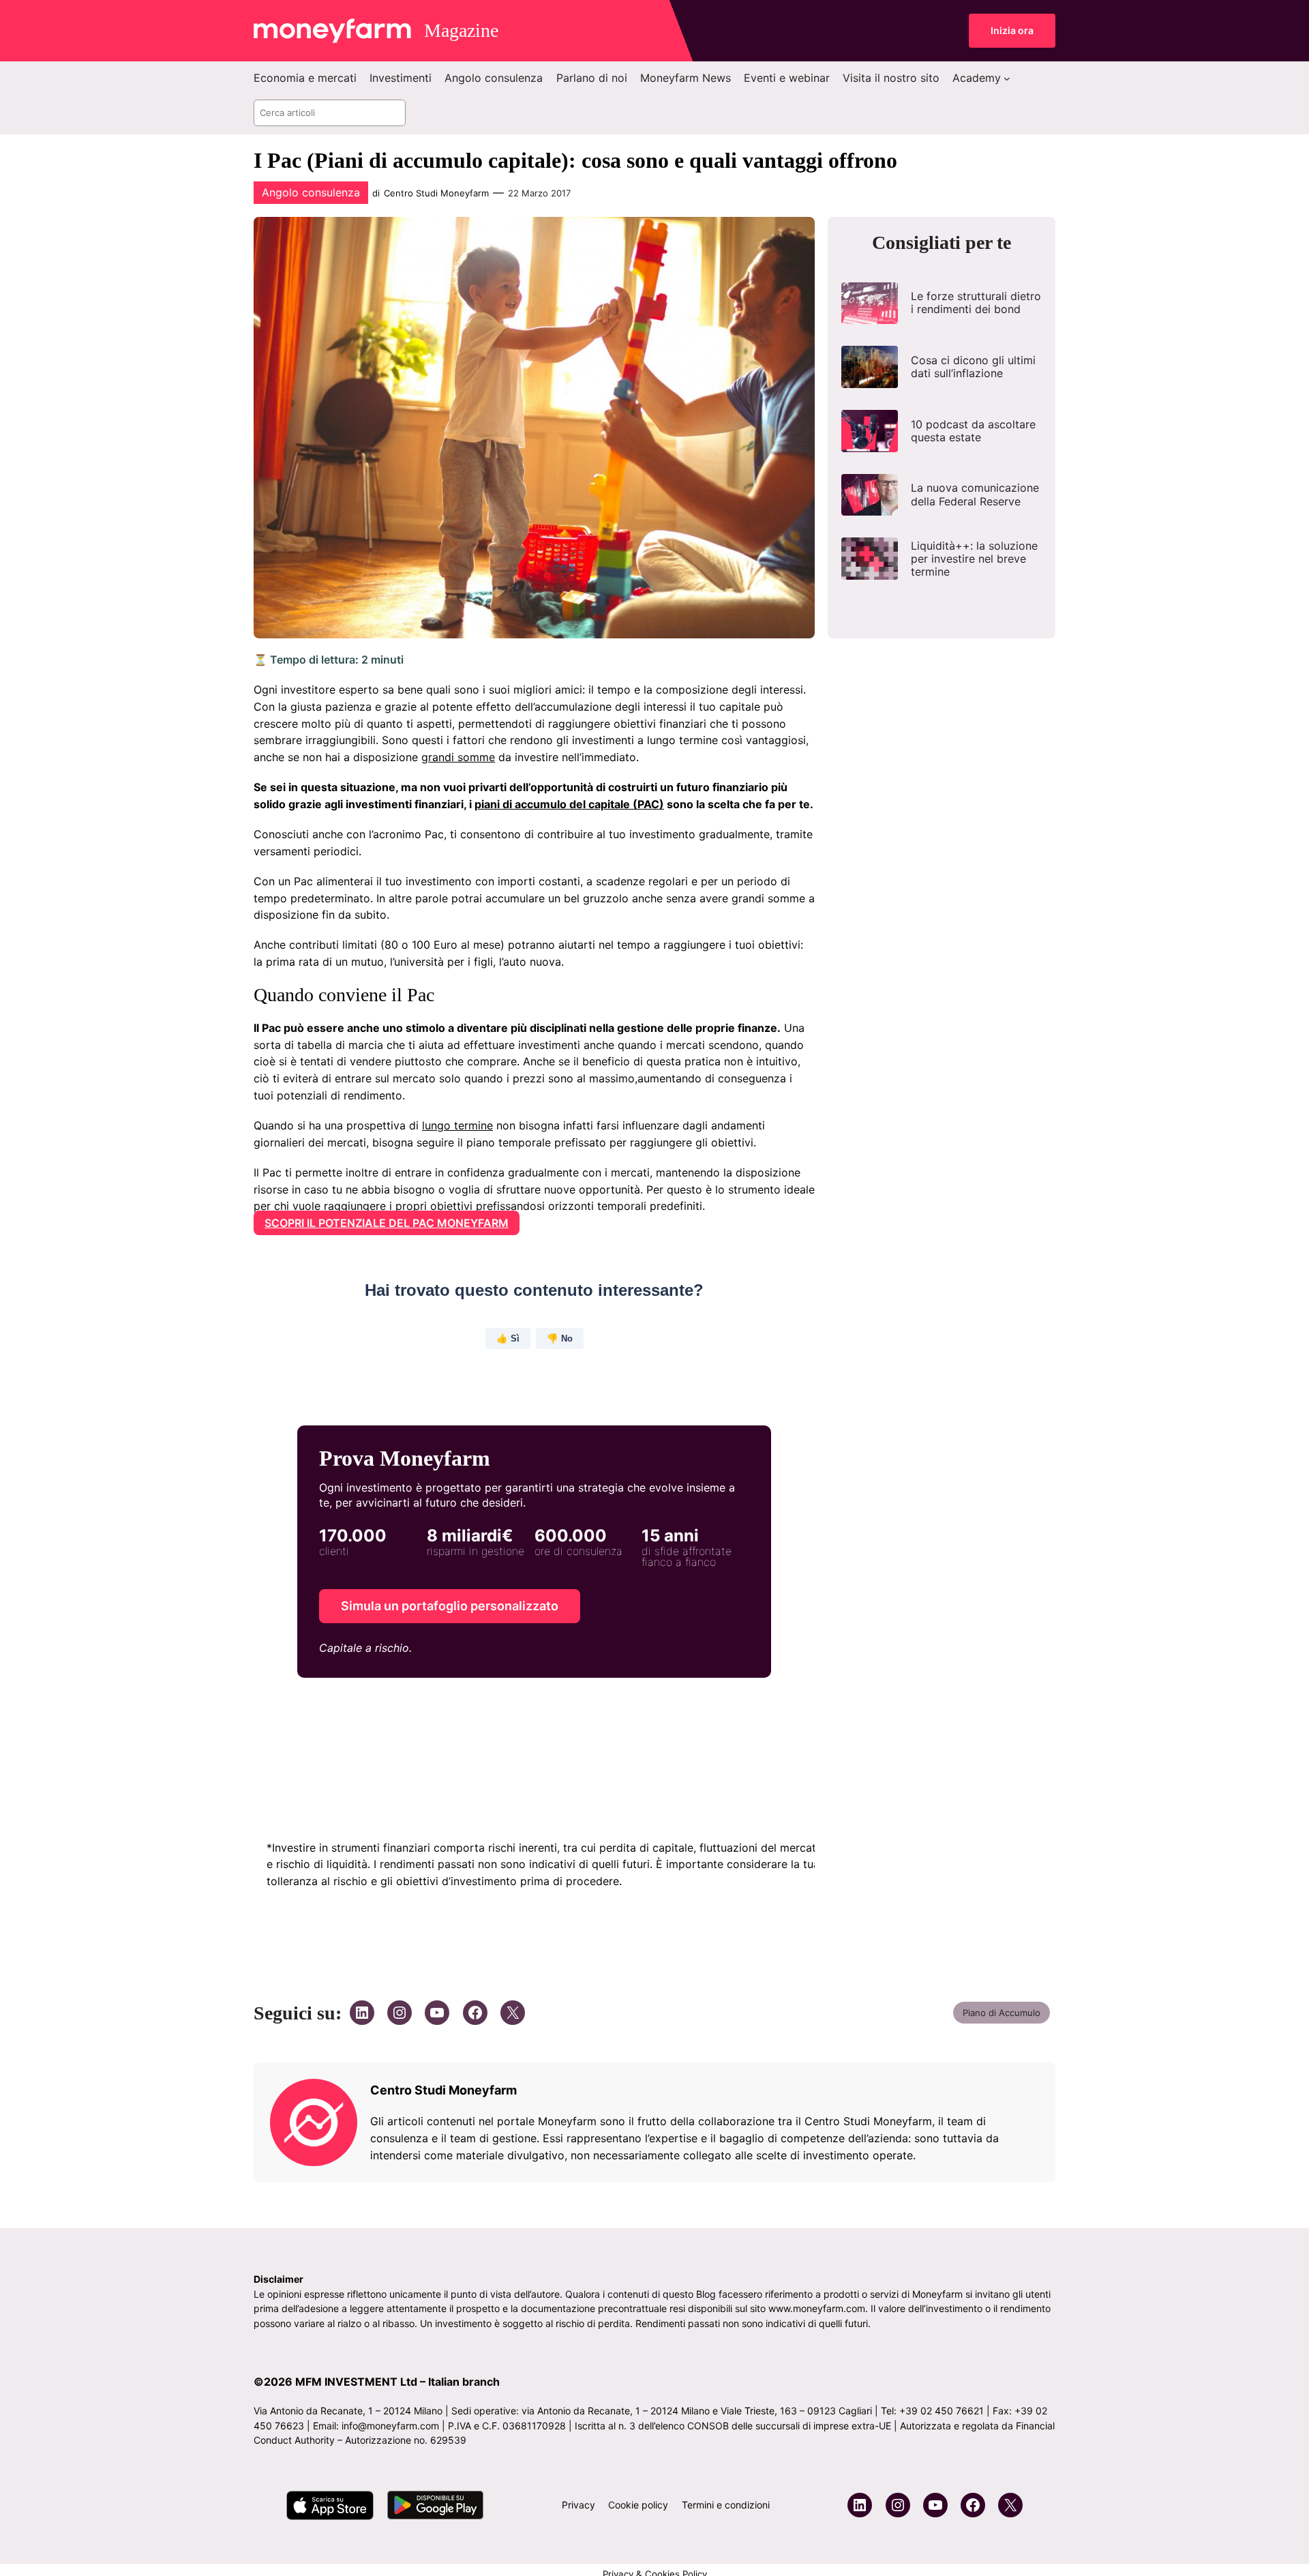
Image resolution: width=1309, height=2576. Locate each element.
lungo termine (457, 1125)
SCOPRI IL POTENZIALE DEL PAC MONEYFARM (387, 1223)
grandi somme (458, 757)
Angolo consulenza (311, 192)
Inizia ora (1012, 30)
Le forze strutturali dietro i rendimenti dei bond (976, 303)
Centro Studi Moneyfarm (436, 193)
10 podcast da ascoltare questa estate (973, 431)
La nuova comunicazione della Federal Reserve (975, 494)
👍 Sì (508, 1338)
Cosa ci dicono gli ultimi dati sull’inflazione (973, 367)
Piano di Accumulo (1002, 2013)
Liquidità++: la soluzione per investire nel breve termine (974, 559)
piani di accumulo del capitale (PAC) (569, 804)
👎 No (560, 1338)
